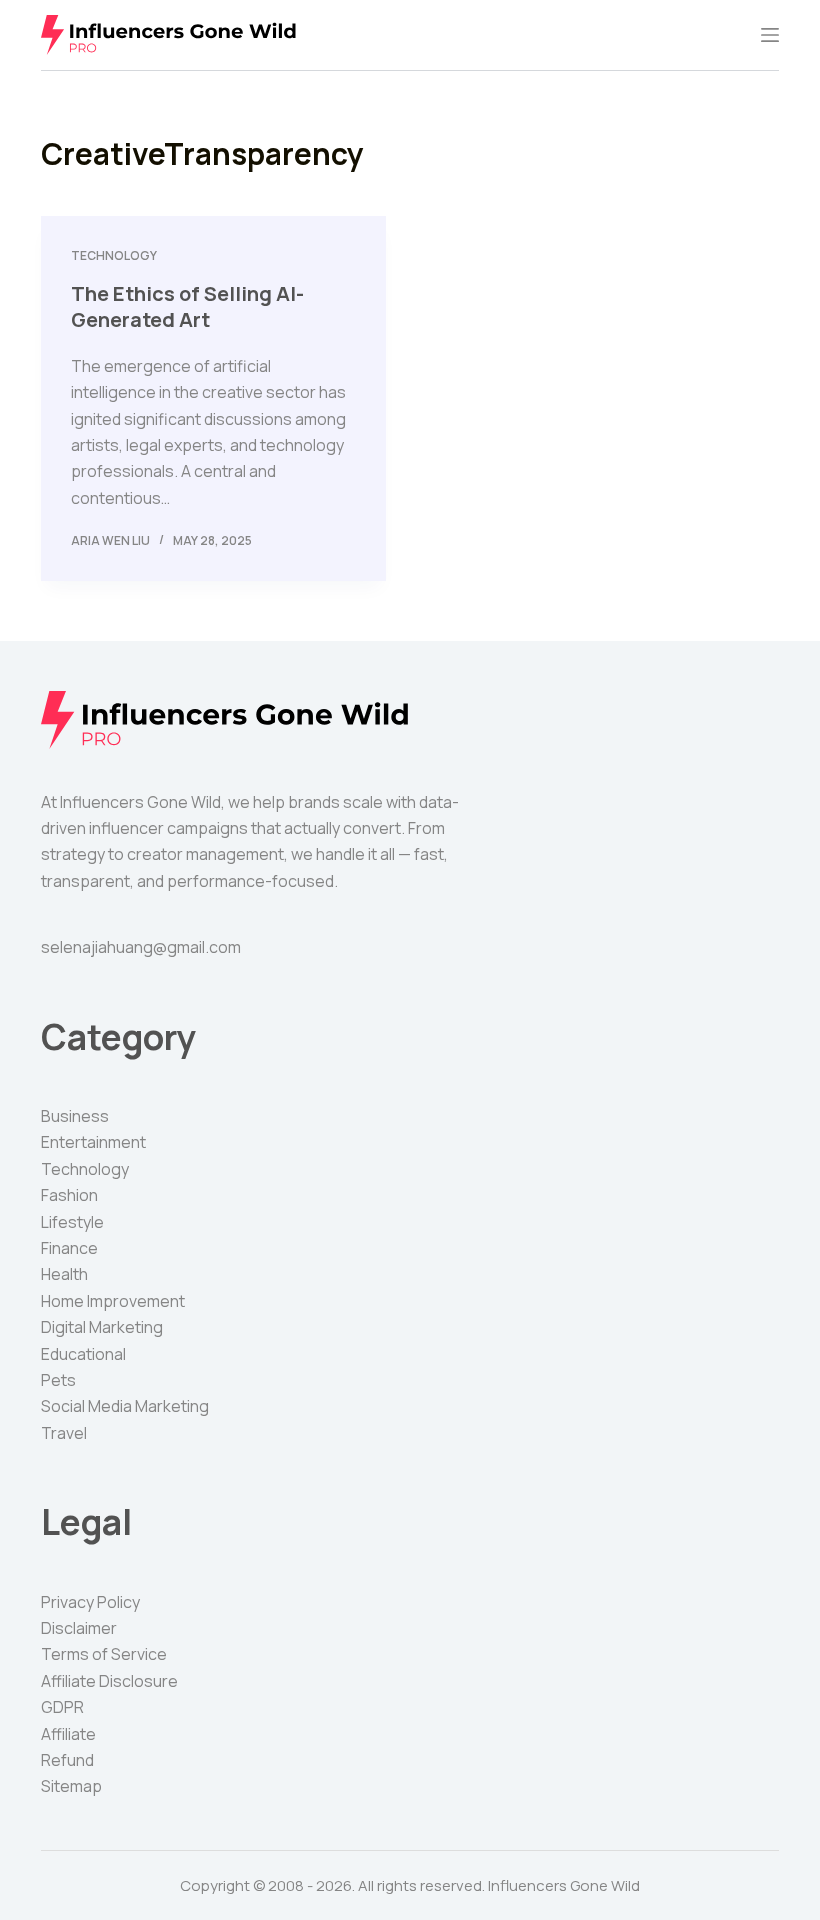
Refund (67, 1760)
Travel (64, 1433)
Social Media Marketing (125, 1406)
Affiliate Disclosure (109, 1681)
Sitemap (71, 1786)
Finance (69, 1248)
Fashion (69, 1195)
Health (64, 1274)
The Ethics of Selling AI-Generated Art (187, 306)
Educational (83, 1354)
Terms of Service (104, 1654)
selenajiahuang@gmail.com (141, 947)
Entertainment (93, 1142)
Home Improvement (113, 1301)
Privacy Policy (90, 1602)
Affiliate (68, 1734)
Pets (58, 1380)
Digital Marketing (102, 1327)
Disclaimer (79, 1628)
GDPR (62, 1707)
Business (75, 1116)
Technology (114, 255)
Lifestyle (72, 1222)
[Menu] (770, 35)
